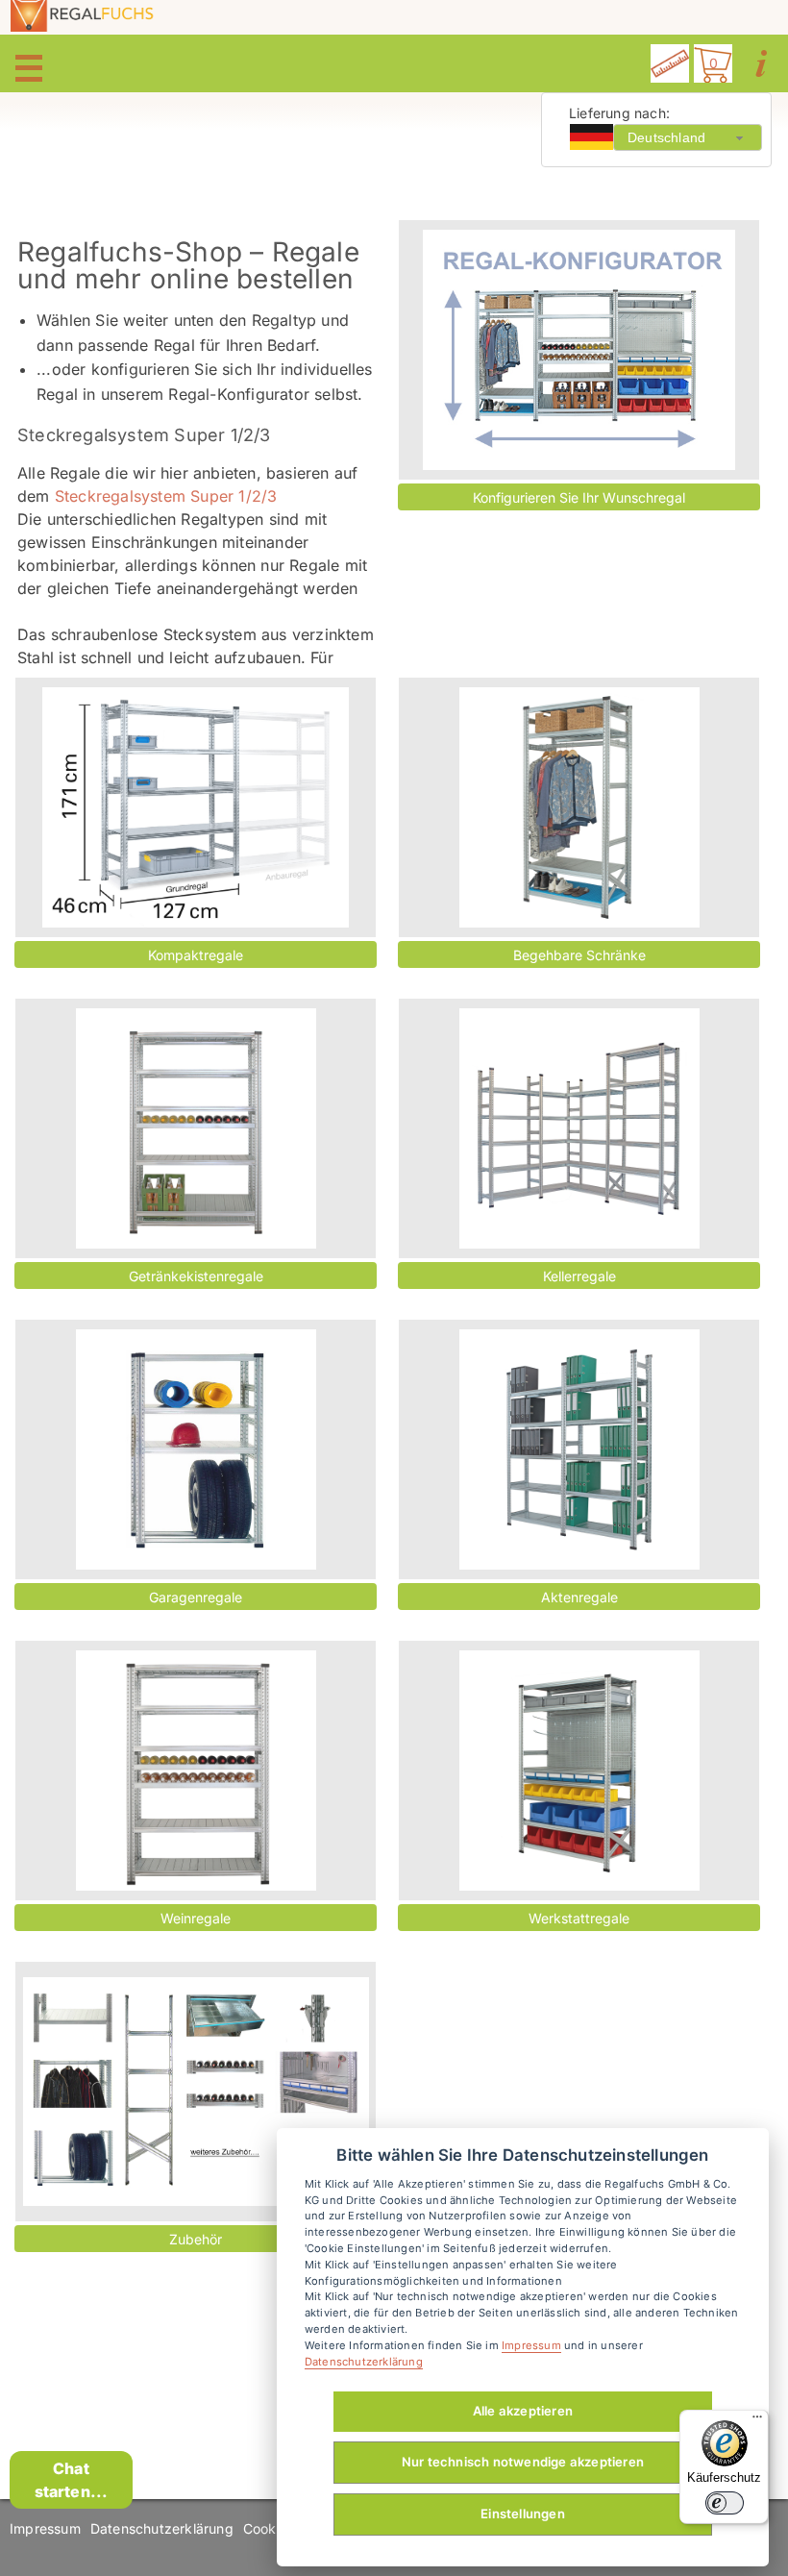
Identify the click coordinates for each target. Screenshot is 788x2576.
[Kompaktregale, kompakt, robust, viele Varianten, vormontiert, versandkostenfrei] (196, 807)
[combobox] (688, 137)
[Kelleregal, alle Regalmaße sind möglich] (579, 1128)
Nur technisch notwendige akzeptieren (523, 2462)
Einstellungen (523, 2514)
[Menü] (757, 2421)
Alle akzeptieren (523, 2411)
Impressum (45, 2528)
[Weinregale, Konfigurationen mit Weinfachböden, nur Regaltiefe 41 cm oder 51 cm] (196, 1771)
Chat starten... (72, 2480)
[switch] (725, 2503)
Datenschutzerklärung (162, 2528)
